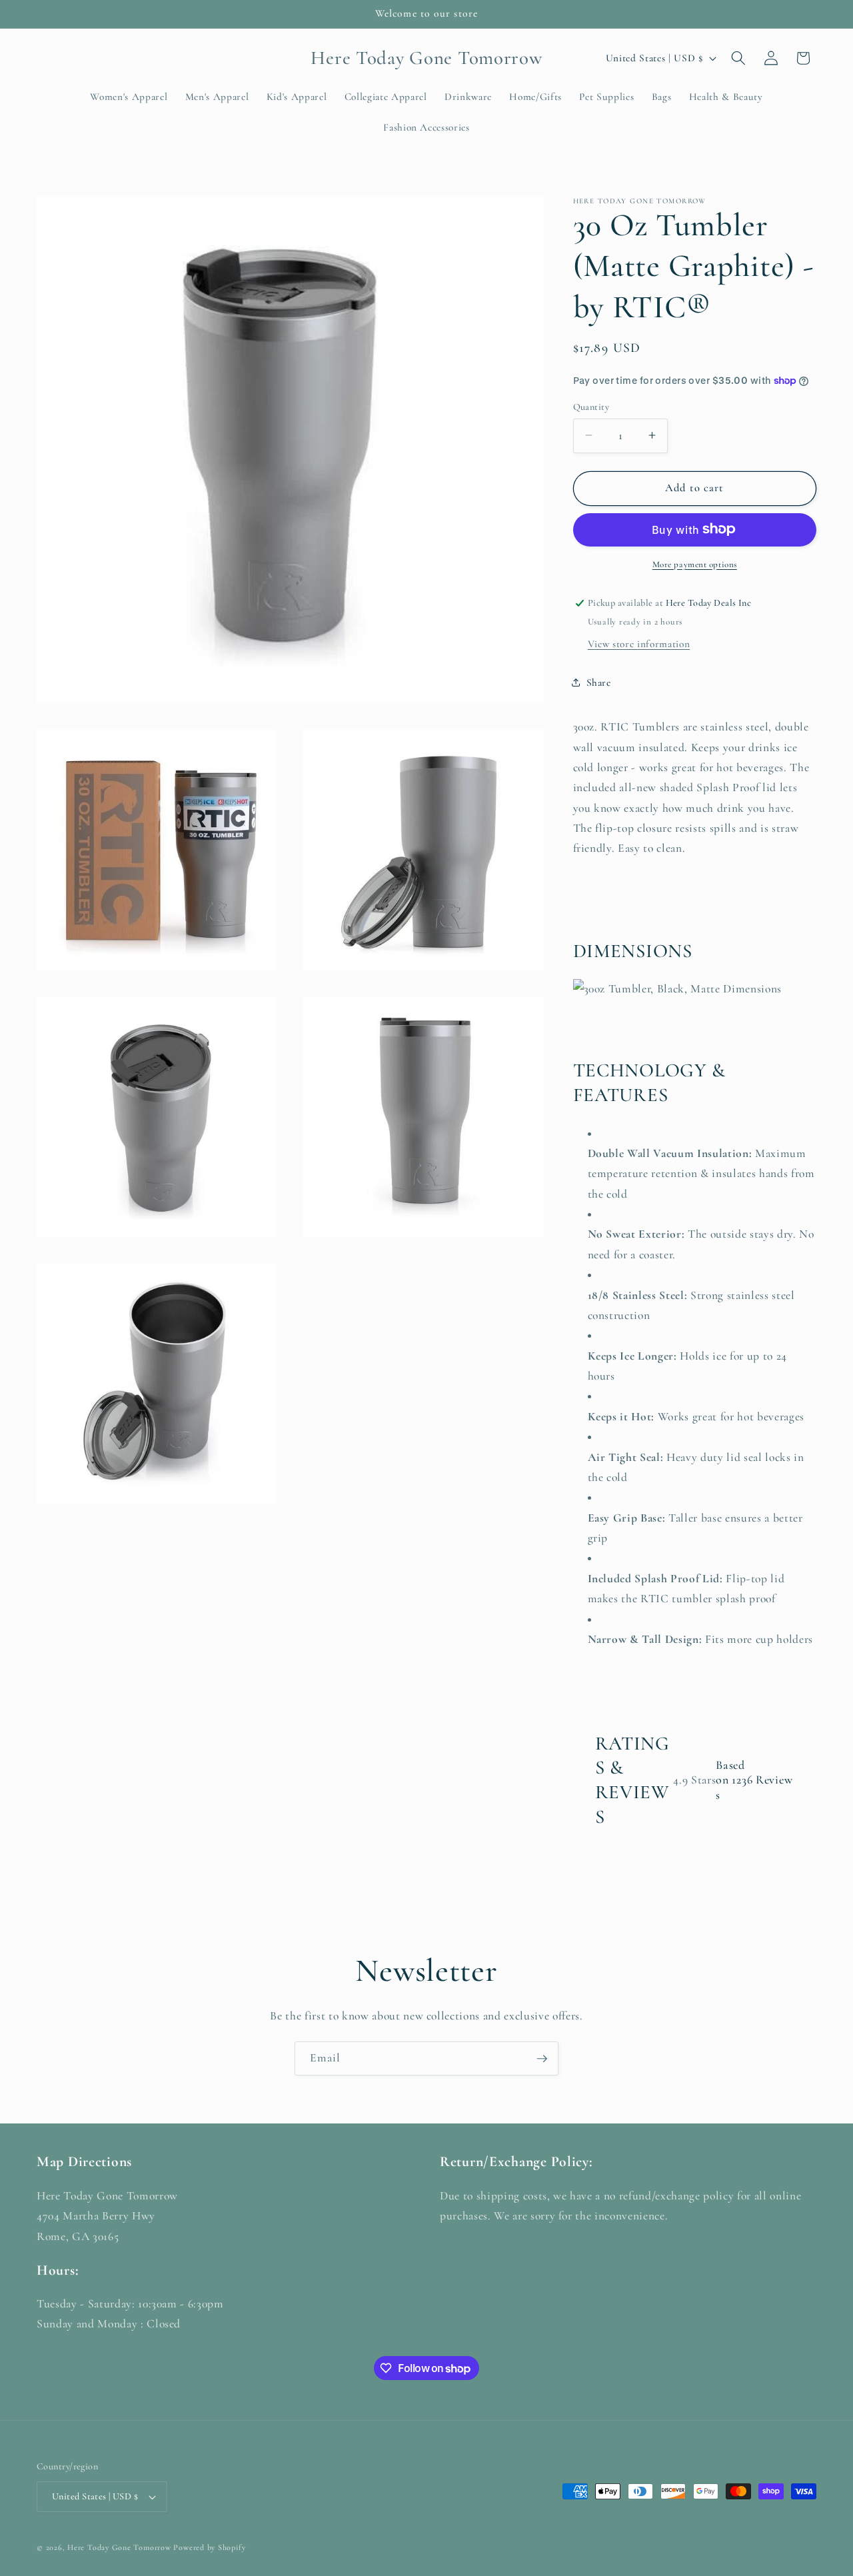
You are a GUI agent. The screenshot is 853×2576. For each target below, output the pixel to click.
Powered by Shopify (209, 2547)
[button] (738, 58)
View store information (639, 643)
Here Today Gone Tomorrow (119, 2547)
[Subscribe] (542, 2059)
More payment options (695, 564)
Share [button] (599, 682)
